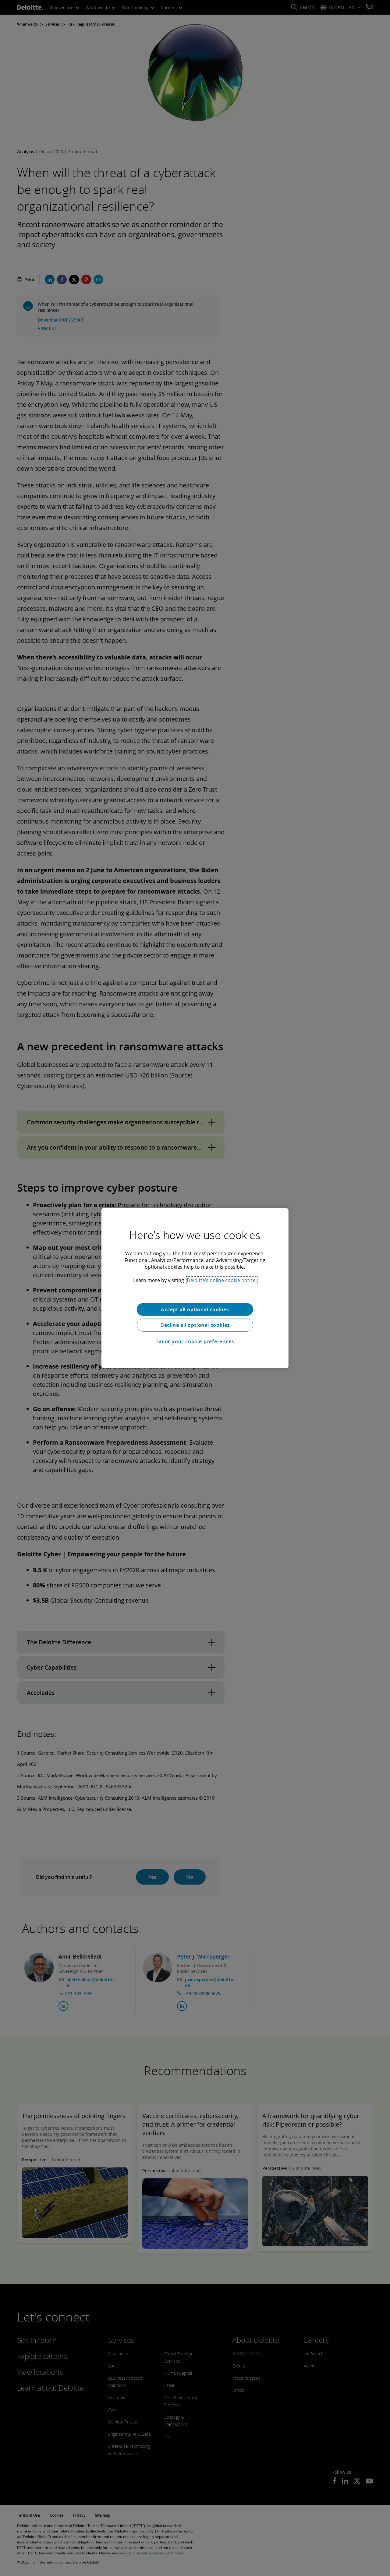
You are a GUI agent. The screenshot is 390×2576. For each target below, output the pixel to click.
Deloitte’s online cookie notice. (222, 1280)
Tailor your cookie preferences (195, 1341)
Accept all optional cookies (195, 1309)
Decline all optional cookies (195, 1325)
